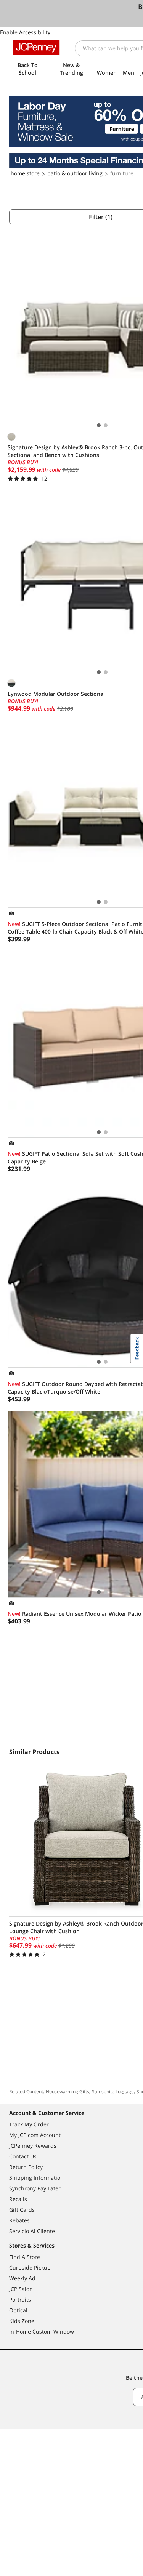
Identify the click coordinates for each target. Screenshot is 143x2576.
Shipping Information (36, 2178)
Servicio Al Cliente (32, 2231)
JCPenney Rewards (33, 2146)
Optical (18, 2310)
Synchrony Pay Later (35, 2188)
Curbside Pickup (30, 2268)
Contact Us (23, 2156)
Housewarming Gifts (67, 2091)
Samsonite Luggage (113, 2091)
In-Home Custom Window (42, 2332)
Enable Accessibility (25, 32)
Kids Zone (22, 2321)
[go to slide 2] (106, 425)
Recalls (18, 2199)
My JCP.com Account (35, 2135)
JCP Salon (21, 2289)
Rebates (19, 2220)
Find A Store (25, 2257)
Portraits (20, 2300)
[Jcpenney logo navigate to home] (36, 47)
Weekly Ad (22, 2278)
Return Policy (26, 2167)
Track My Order (29, 2124)
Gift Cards (22, 2210)
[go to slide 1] (99, 425)
